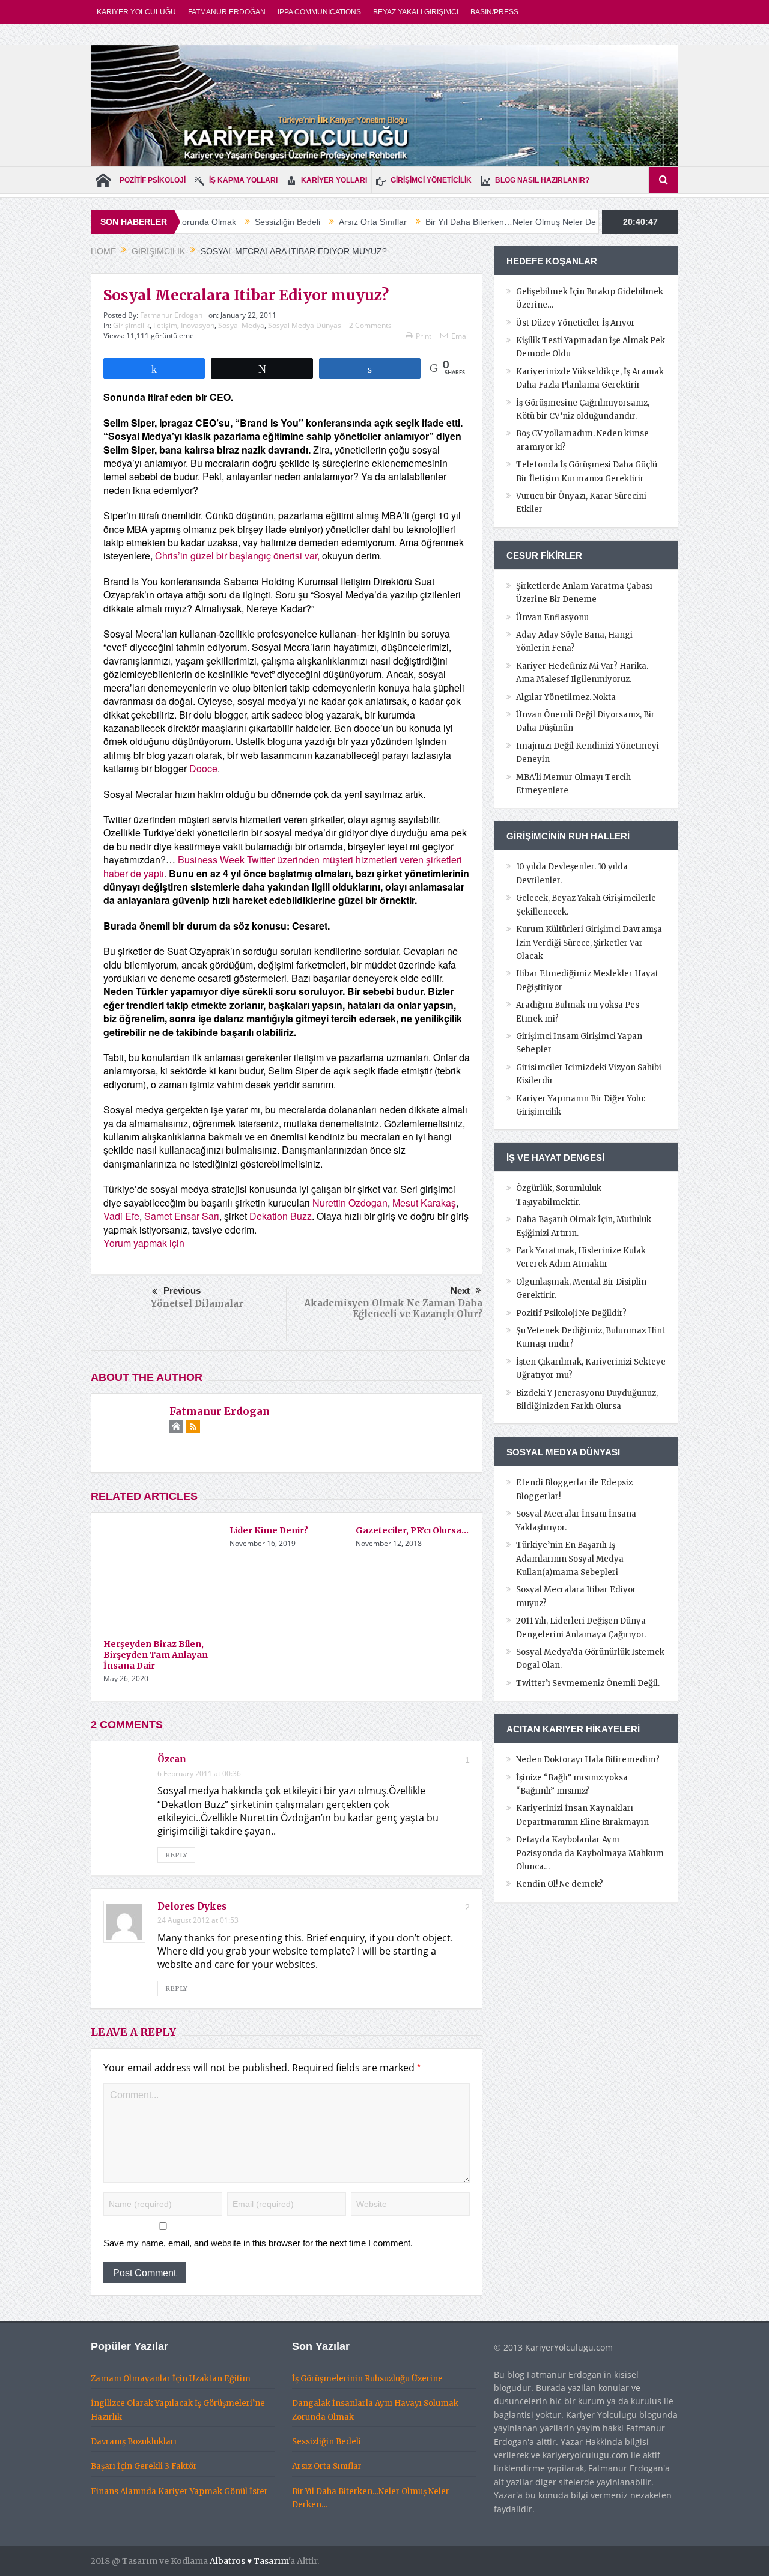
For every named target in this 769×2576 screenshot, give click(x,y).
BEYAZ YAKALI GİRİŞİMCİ (416, 12)
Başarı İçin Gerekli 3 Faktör (144, 2466)
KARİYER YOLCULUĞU (136, 12)
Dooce (203, 768)
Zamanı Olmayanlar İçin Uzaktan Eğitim (171, 2379)
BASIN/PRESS (494, 12)
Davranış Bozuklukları (134, 2442)
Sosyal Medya (241, 325)
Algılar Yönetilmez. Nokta (566, 697)
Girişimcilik (131, 325)
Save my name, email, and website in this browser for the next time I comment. (258, 2243)
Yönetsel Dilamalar (197, 1304)
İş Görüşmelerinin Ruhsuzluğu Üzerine (367, 2379)
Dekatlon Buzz (281, 1216)
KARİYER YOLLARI (334, 180)
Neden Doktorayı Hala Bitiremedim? (588, 1760)
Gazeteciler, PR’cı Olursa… (412, 1530)
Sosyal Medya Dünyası (305, 325)
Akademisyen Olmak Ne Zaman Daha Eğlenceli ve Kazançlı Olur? (393, 1308)
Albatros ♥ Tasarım (249, 2561)
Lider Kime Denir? (269, 1530)
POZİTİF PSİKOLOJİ (153, 180)
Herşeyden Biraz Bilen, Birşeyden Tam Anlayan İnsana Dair (156, 1655)
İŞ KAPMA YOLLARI (243, 180)
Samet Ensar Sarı (182, 1216)
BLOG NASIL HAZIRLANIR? (542, 180)
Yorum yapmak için (144, 1243)
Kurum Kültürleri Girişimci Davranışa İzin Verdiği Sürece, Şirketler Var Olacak (589, 943)
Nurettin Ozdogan (350, 1203)
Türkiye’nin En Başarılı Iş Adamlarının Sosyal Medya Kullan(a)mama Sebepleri (570, 1559)
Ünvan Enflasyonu (552, 617)
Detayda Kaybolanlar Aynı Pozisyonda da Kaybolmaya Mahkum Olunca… (590, 1853)
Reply (176, 1855)
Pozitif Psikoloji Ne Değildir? (571, 1313)
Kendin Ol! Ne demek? (560, 1884)
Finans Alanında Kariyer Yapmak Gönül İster (179, 2492)
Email (460, 336)
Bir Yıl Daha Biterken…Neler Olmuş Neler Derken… (453, 222)
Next (460, 1290)
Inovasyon (198, 325)
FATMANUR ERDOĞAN (227, 12)
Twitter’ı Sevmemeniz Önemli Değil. (588, 1683)
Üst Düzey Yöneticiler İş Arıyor (576, 323)
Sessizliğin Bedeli (217, 222)
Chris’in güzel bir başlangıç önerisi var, (237, 556)
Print (424, 336)
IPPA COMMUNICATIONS (319, 12)
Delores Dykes (192, 1906)
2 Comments (370, 325)
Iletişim (165, 325)
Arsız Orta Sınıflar (302, 222)
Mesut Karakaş (424, 1203)
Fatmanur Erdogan (171, 315)
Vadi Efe (121, 1216)
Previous (182, 1290)
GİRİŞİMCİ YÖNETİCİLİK (431, 180)
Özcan (172, 1759)
